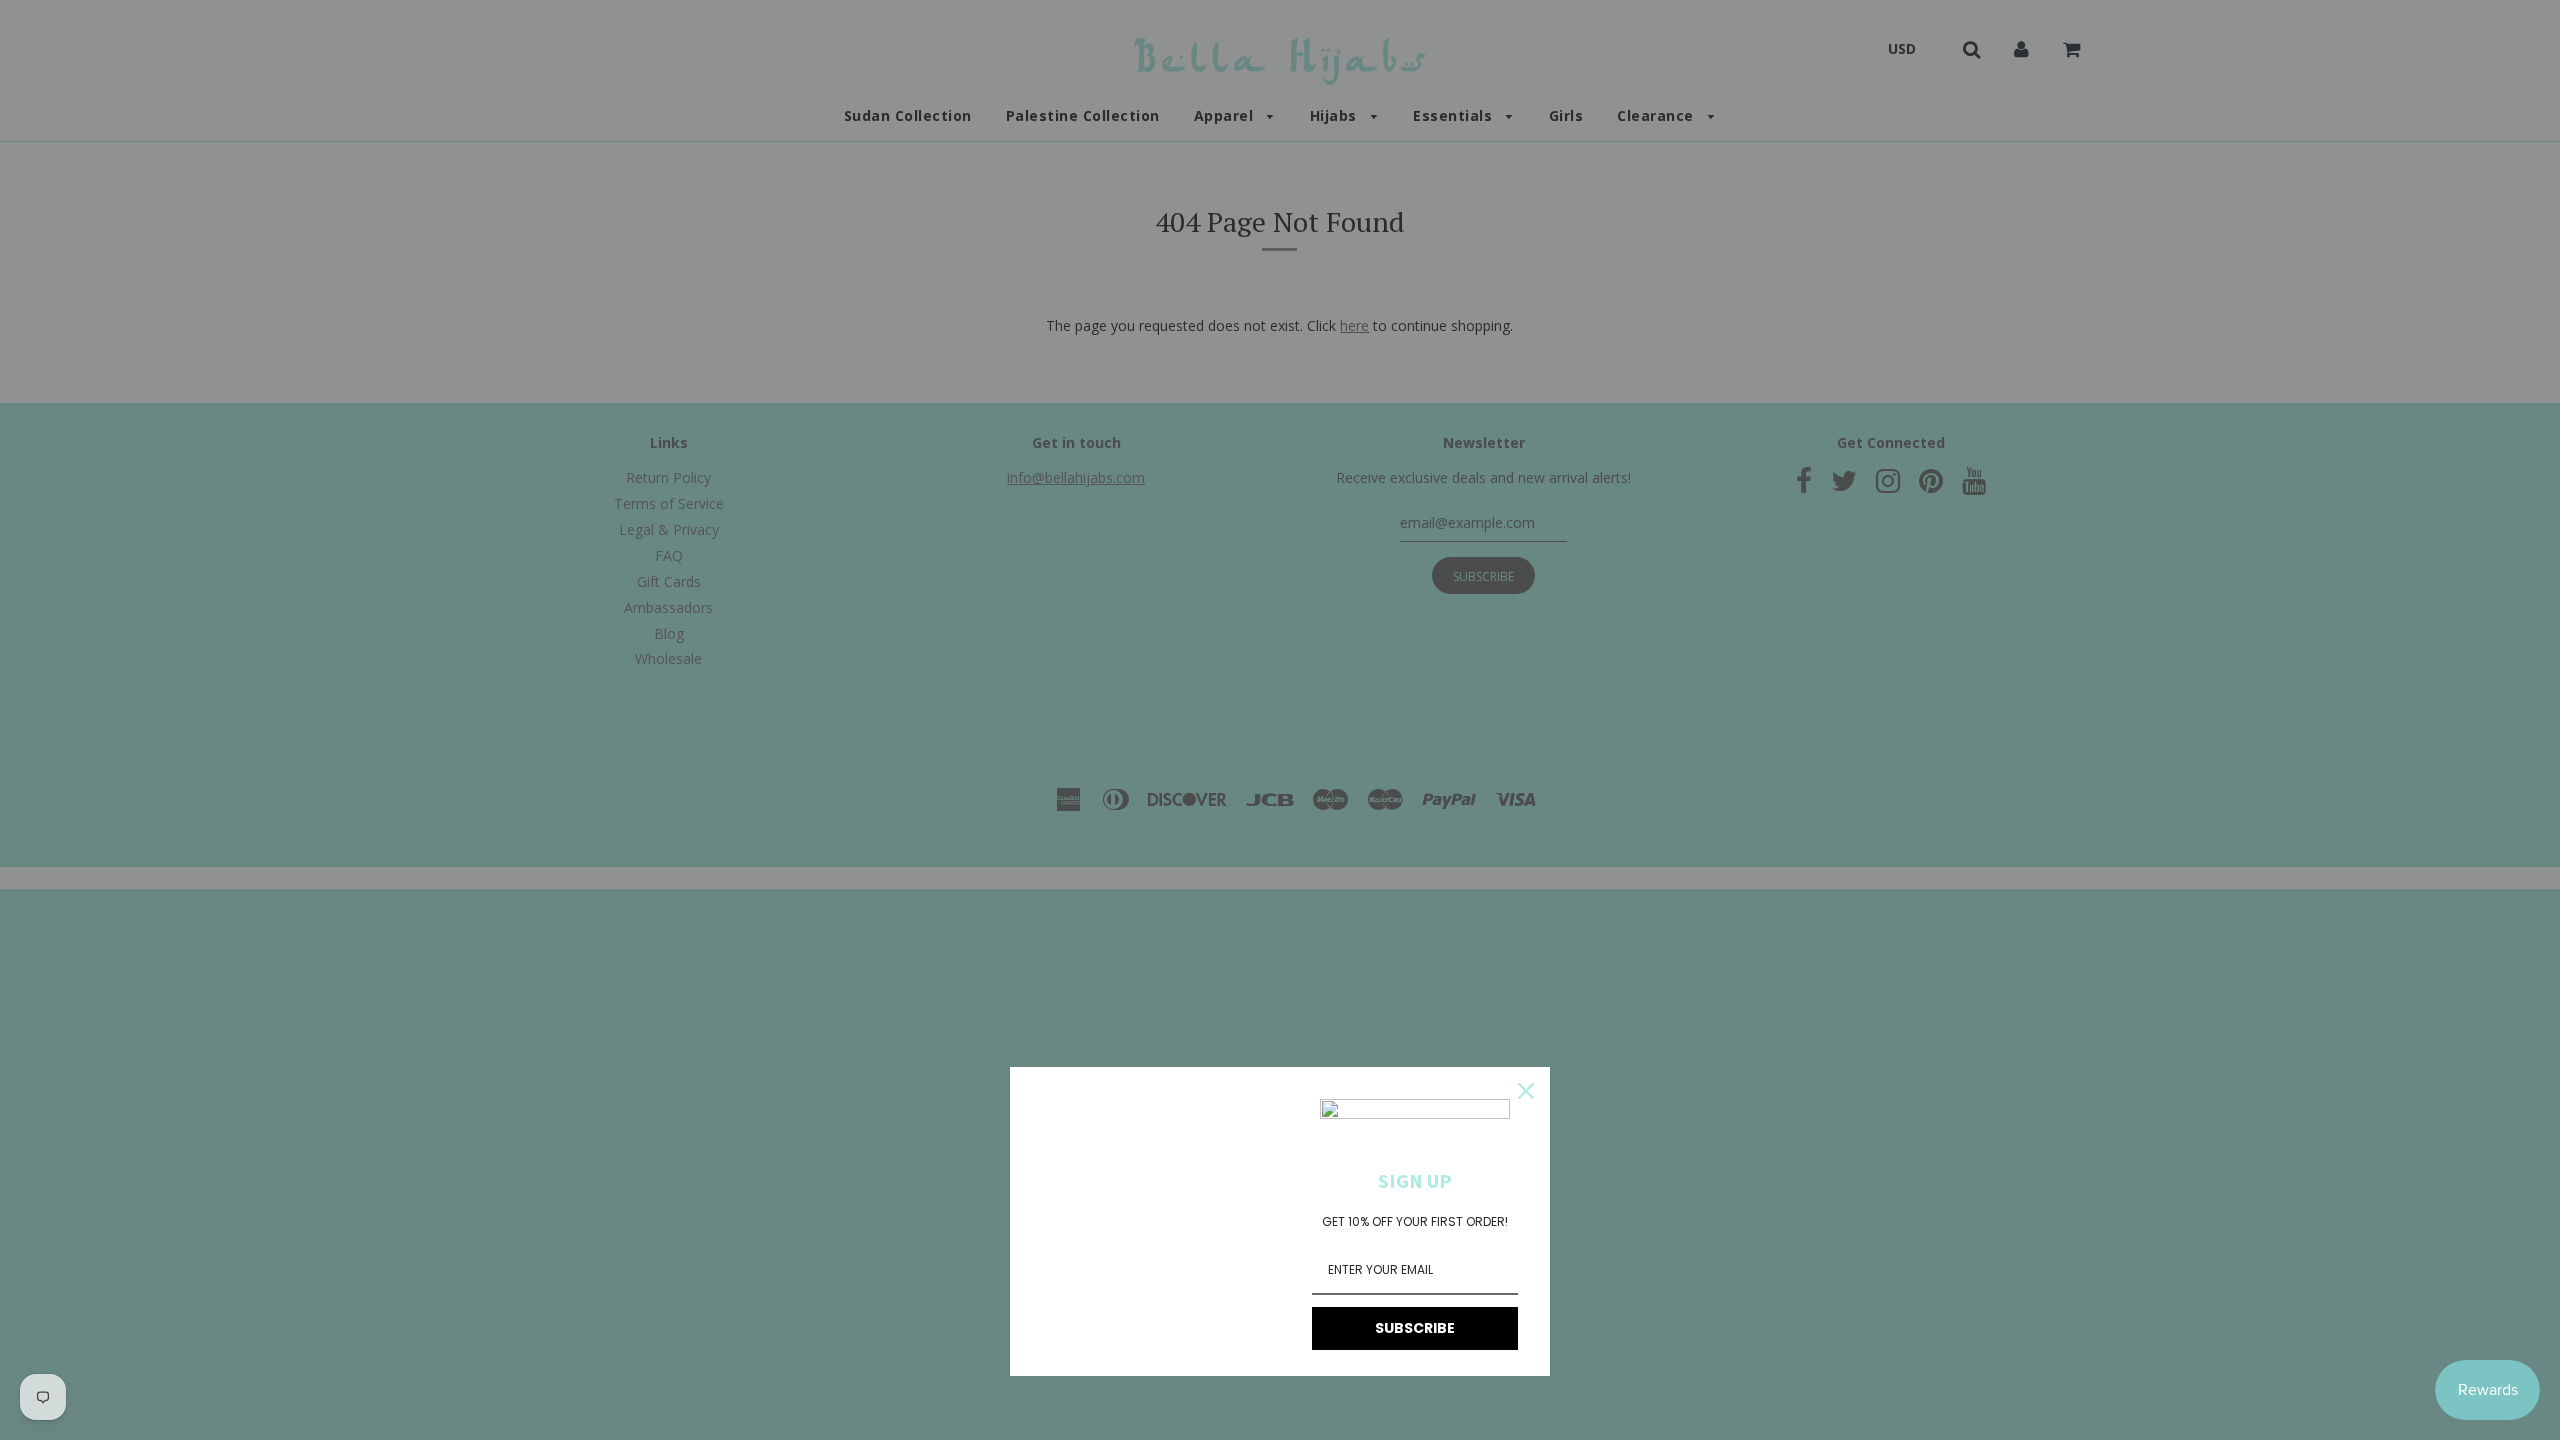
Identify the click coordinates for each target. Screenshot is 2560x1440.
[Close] (1526, 1091)
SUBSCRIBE (1415, 1328)
